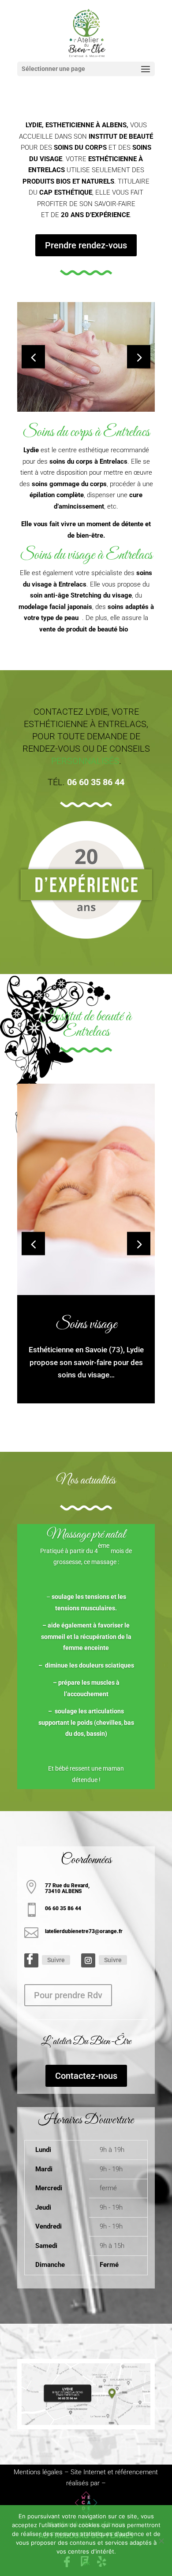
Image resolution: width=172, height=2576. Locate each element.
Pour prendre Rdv (68, 1995)
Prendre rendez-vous (86, 245)
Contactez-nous (86, 2076)
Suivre (56, 1960)
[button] (139, 357)
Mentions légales (38, 2472)
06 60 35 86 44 (96, 782)
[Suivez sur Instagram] (88, 1960)
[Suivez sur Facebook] (31, 1960)
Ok (86, 2563)
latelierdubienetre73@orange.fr (84, 1931)
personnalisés (85, 761)
